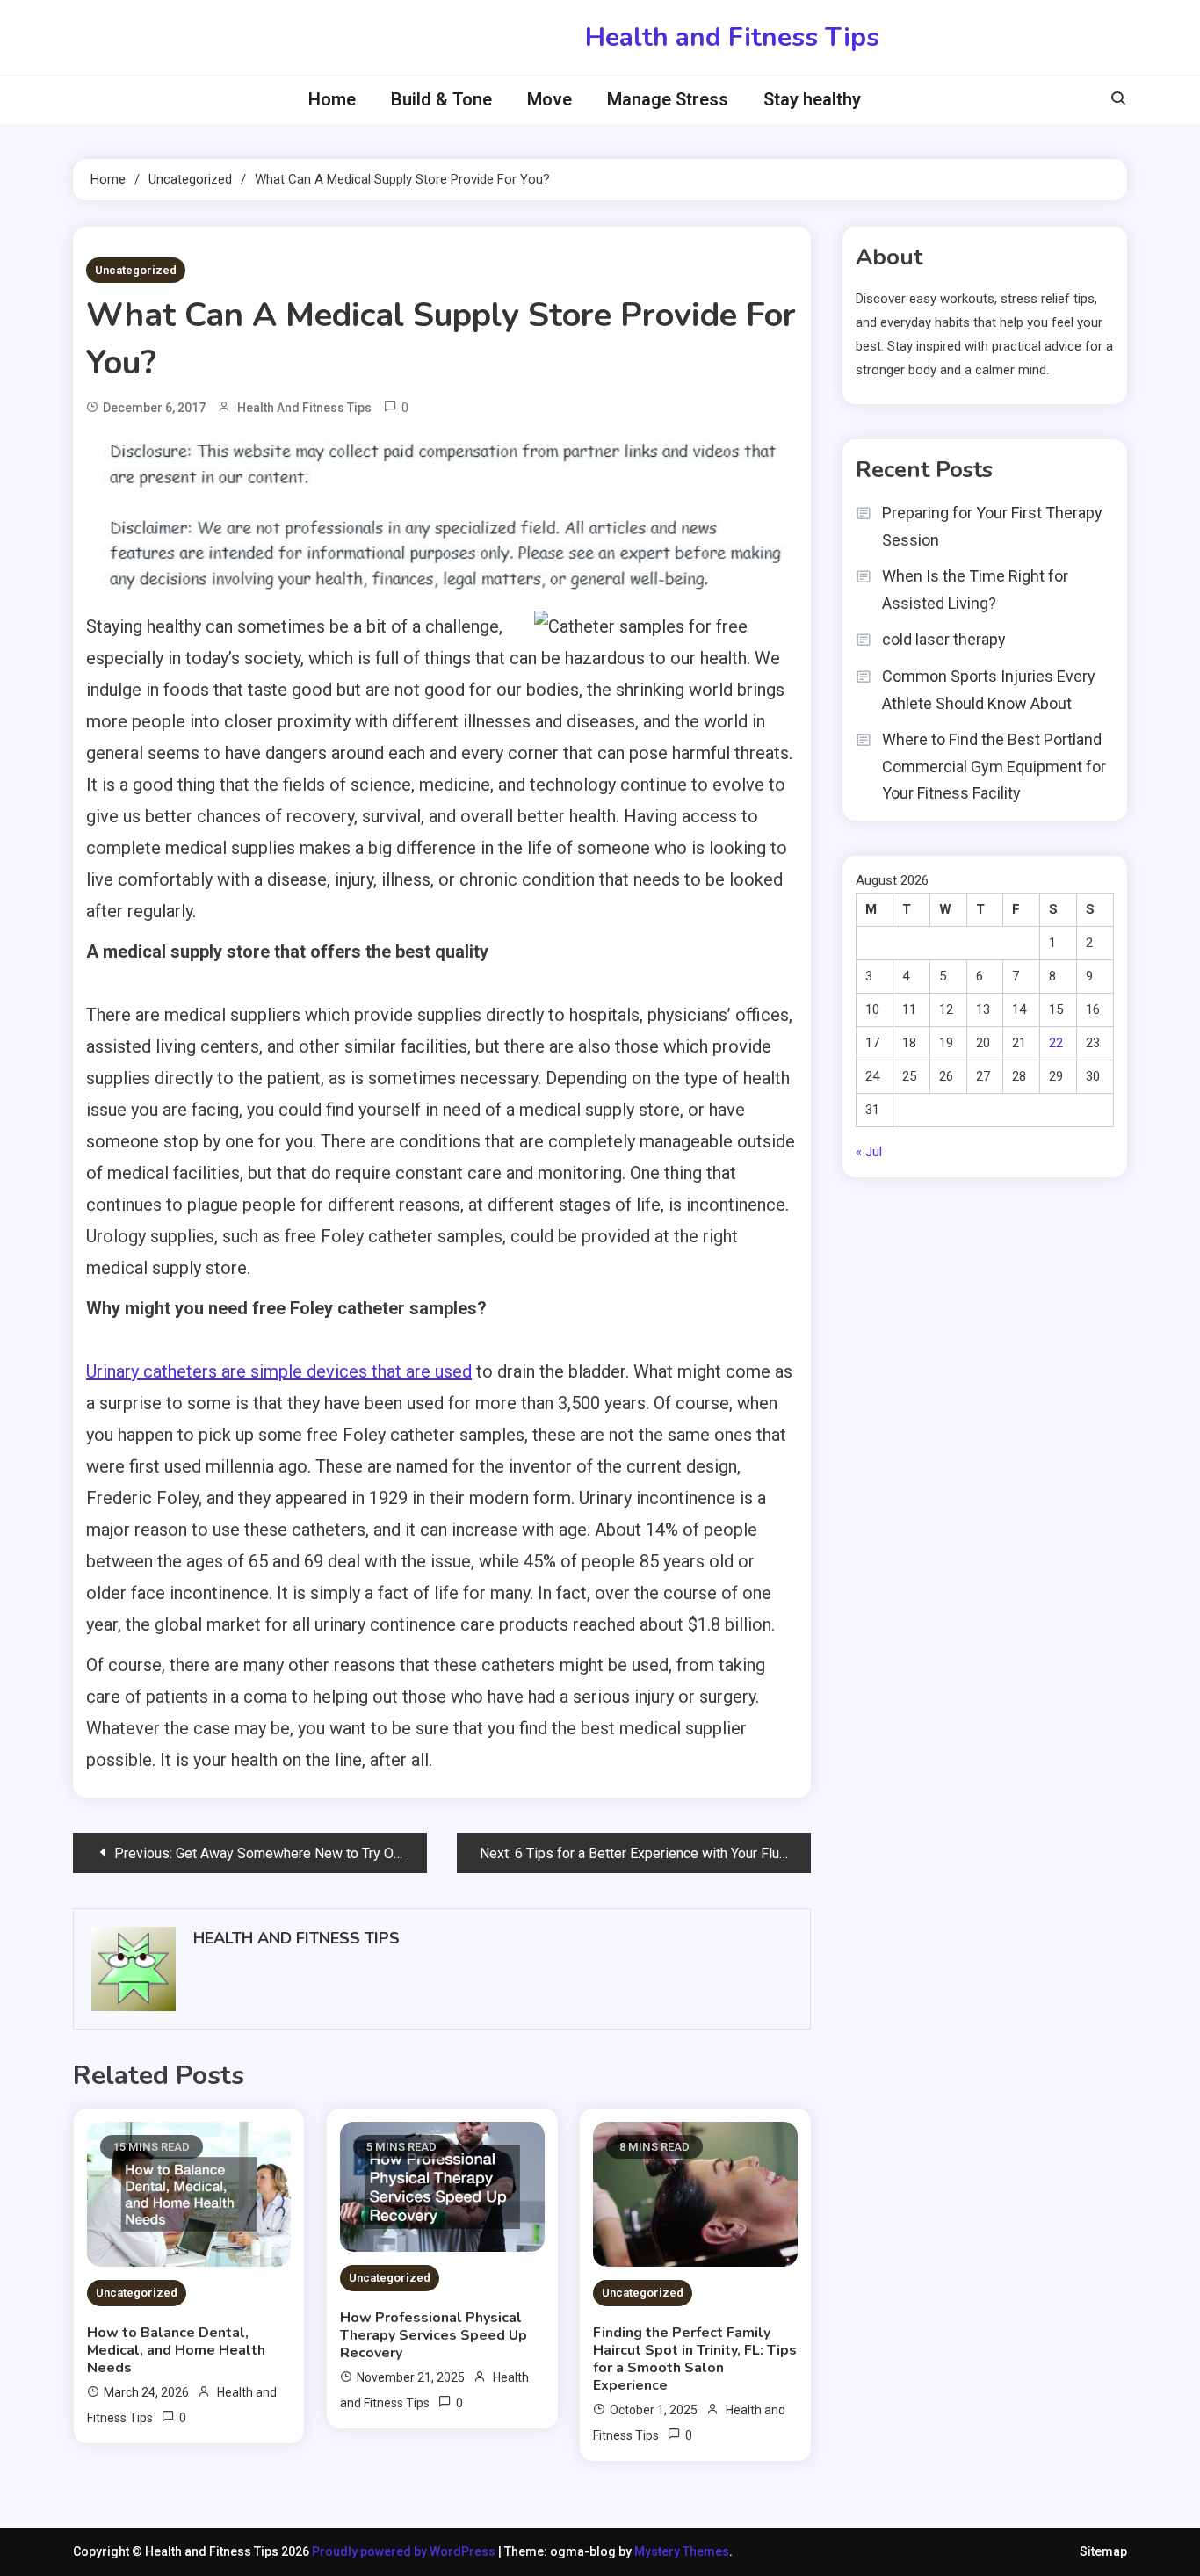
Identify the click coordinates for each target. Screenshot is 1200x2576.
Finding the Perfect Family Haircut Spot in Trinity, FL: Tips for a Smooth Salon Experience (695, 2359)
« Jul (869, 1152)
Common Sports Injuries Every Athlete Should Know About (989, 690)
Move (549, 99)
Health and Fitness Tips (732, 37)
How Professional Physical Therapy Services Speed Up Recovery (434, 2335)
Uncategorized (136, 270)
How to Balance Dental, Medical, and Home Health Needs (176, 2350)
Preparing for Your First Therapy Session (992, 526)
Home (332, 99)
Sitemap (1103, 2551)
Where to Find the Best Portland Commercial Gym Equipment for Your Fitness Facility (994, 766)
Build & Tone (441, 99)
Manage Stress (668, 99)
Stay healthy (812, 99)
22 (1056, 1043)
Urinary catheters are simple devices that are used (279, 1371)
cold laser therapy (944, 639)
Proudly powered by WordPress (405, 2551)
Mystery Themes (682, 2551)
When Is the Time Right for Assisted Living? (975, 590)
